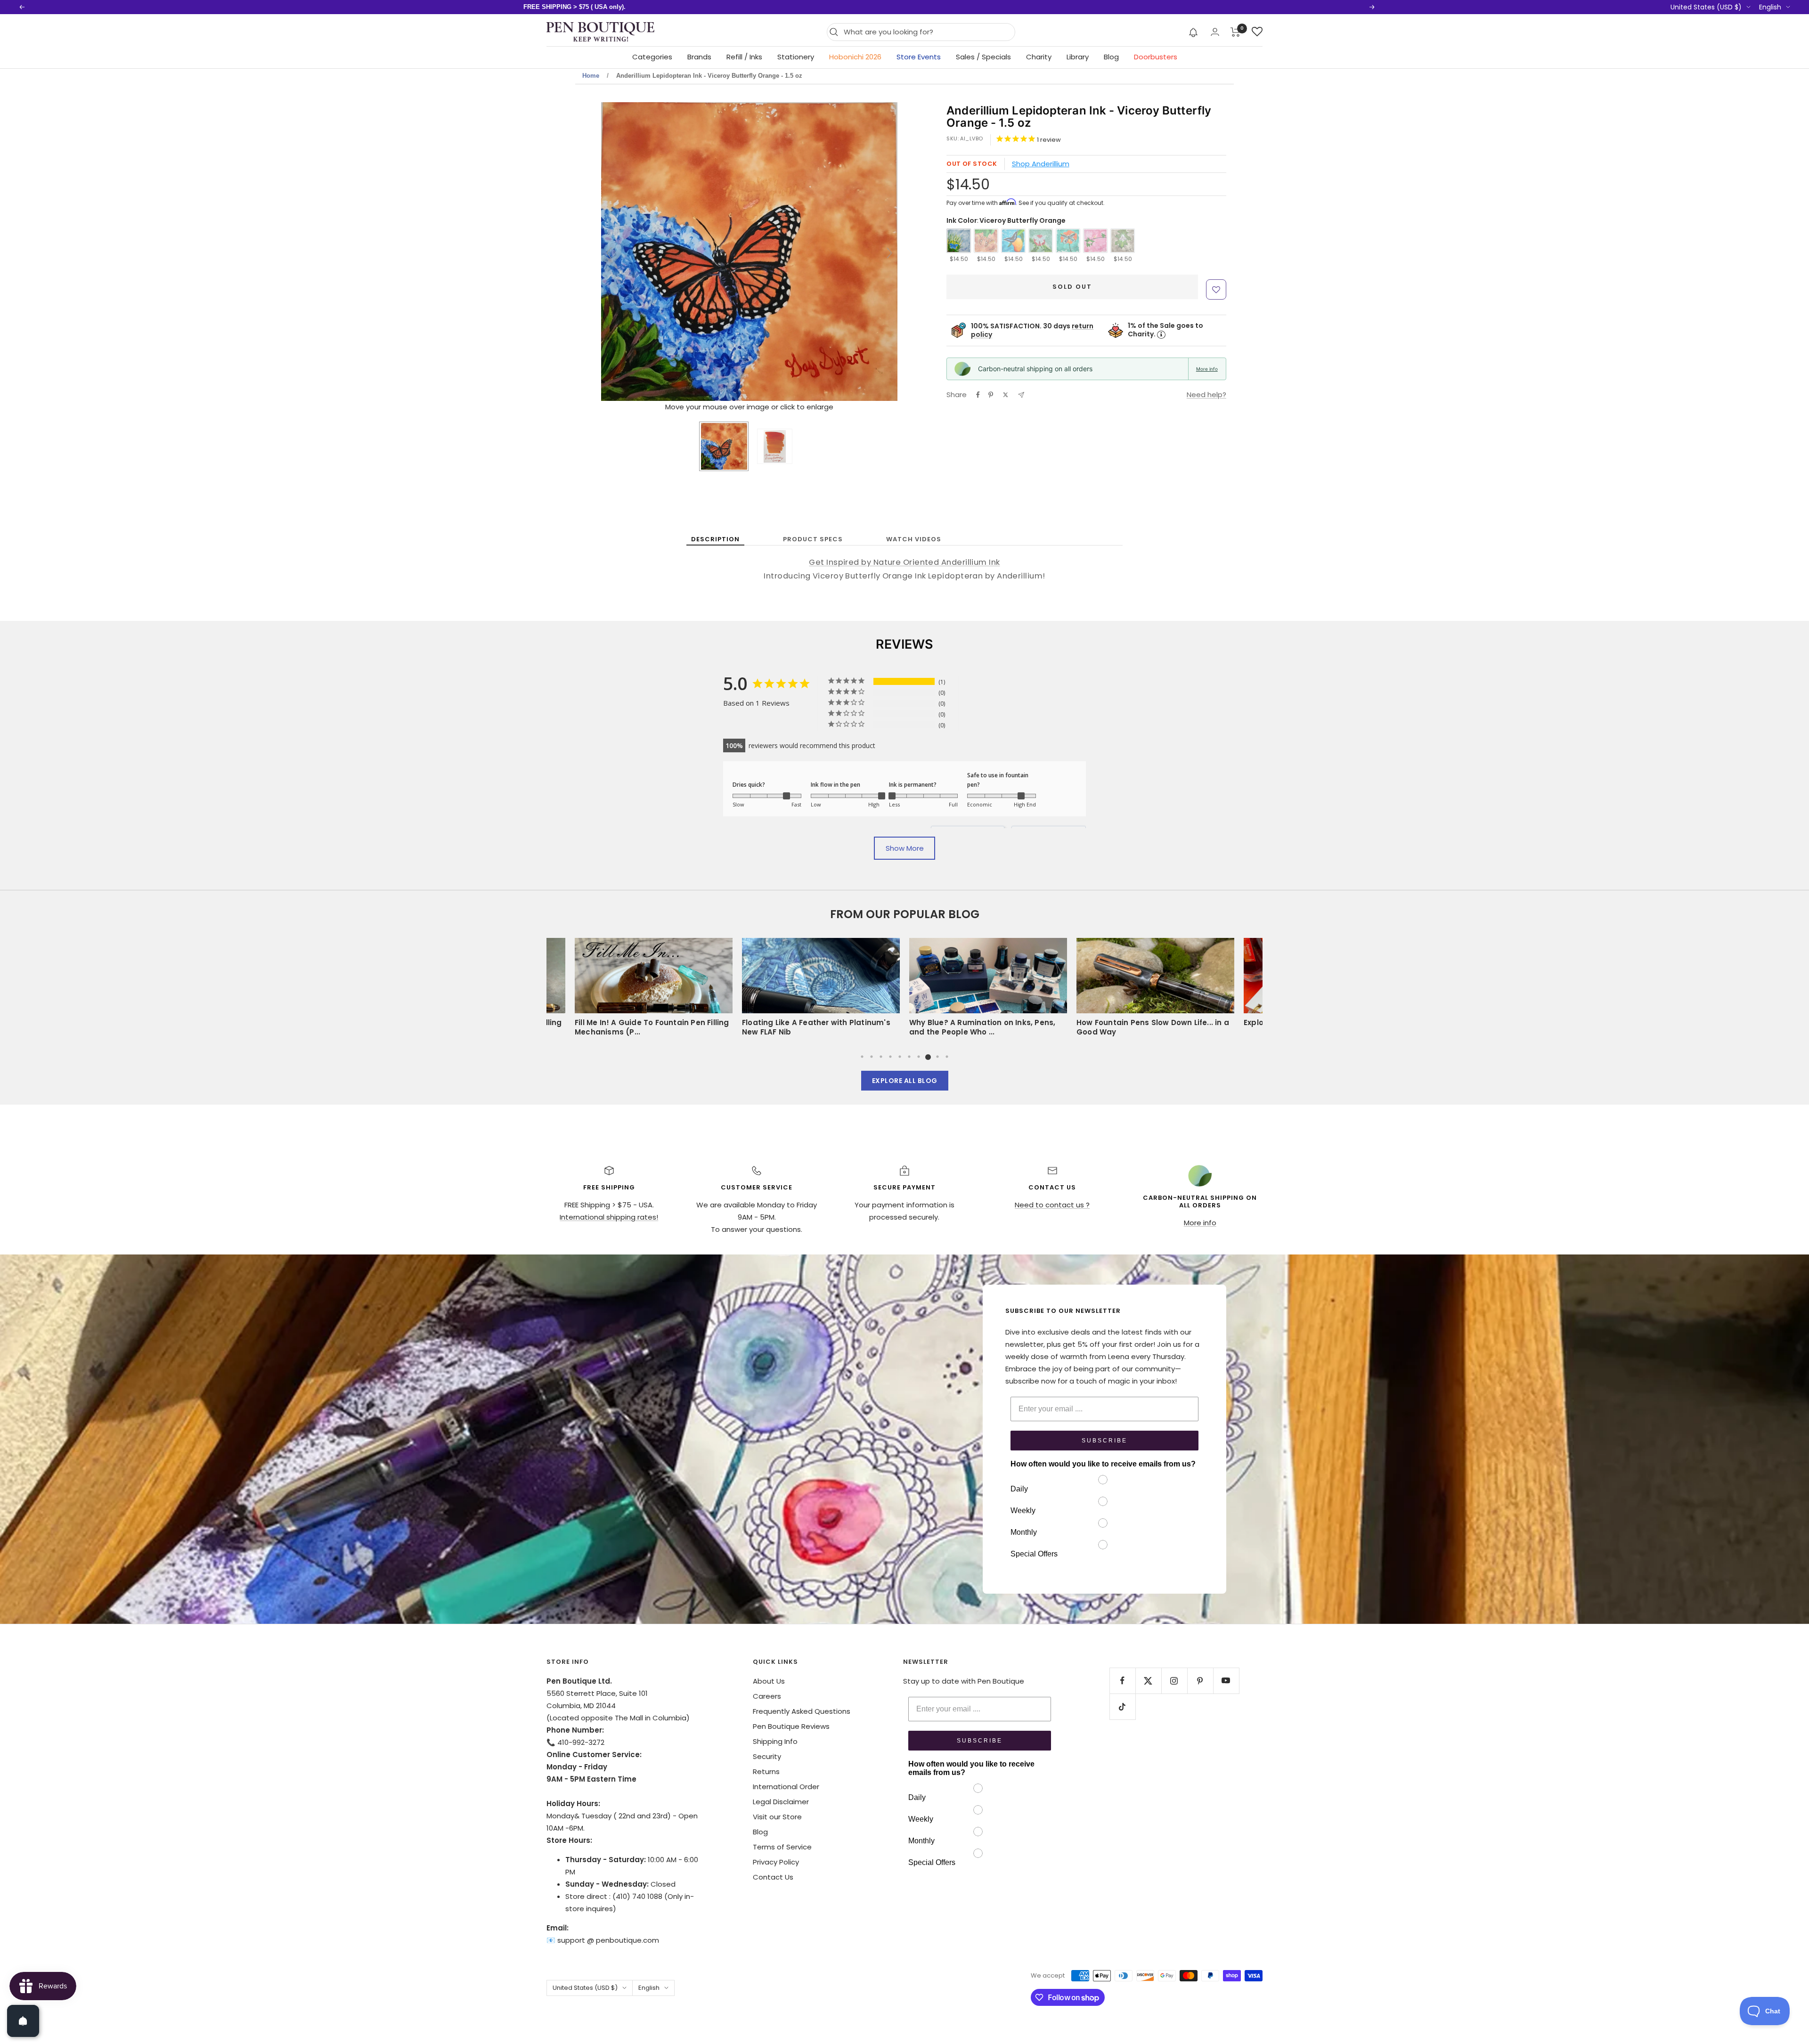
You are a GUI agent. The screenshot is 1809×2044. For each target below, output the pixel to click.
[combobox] (927, 32)
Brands (699, 57)
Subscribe (1104, 1441)
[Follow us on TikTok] (1122, 1706)
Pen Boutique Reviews (791, 1726)
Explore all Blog (905, 1081)
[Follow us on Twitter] (1148, 1681)
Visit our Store (777, 1817)
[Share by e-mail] (1021, 395)
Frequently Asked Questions (802, 1711)
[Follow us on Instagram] (1174, 1681)
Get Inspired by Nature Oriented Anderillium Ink (904, 562)
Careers (767, 1696)
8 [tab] (928, 1057)
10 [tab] (947, 1057)
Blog (1111, 57)
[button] (1194, 32)
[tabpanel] (988, 990)
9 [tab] (937, 1057)
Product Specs (813, 539)
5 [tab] (900, 1057)
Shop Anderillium (1041, 164)
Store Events (919, 57)
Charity (1039, 57)
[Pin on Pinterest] (991, 395)
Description (715, 539)
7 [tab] (919, 1057)
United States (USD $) (1706, 7)
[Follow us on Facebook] (1122, 1681)
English (1770, 7)
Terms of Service (782, 1847)
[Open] (23, 2021)
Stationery (796, 57)
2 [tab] (872, 1057)
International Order (786, 1787)
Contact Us (773, 1877)
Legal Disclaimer (781, 1802)
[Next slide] (889, 253)
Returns (766, 1771)
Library (1078, 57)
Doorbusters (1156, 57)
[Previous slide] (609, 253)
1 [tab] (862, 1057)
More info (1207, 369)
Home (591, 76)
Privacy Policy (776, 1862)
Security (767, 1756)
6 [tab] (909, 1057)
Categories (652, 57)
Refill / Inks (744, 57)
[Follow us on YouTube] (1226, 1681)
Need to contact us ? (1052, 1205)
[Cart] (1235, 32)
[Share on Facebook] (978, 395)
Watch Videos (914, 539)
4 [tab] (890, 1057)
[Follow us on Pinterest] (1200, 1681)
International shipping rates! (609, 1217)
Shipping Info (775, 1741)
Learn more (689, 7)
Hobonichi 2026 (855, 57)
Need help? (1206, 395)
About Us (769, 1681)
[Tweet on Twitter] (1006, 395)
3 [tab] (881, 1057)
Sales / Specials (983, 57)
